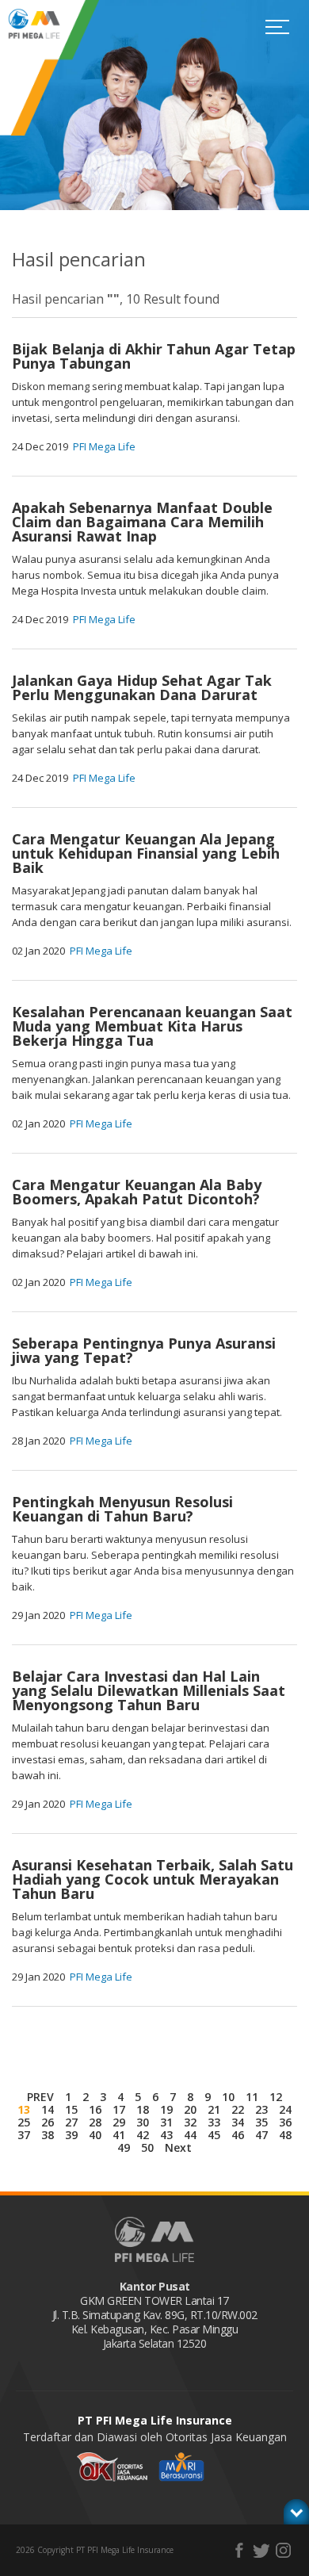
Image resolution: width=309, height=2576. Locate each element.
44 (190, 2135)
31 (166, 2122)
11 (252, 2097)
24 (285, 2109)
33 (214, 2122)
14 (48, 2109)
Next (178, 2147)
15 (71, 2109)
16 (95, 2109)
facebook (239, 2550)
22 (238, 2109)
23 (261, 2109)
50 (147, 2147)
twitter (261, 2550)
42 (143, 2135)
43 (166, 2135)
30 (143, 2122)
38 (48, 2135)
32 (190, 2122)
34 (238, 2122)
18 (143, 2109)
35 (261, 2122)
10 (228, 2097)
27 (71, 2122)
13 (24, 2109)
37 (24, 2135)
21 (214, 2109)
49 (124, 2147)
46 (238, 2135)
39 (71, 2135)
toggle (296, 2512)
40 (95, 2135)
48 (285, 2135)
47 (261, 2135)
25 (24, 2122)
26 (48, 2122)
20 (190, 2109)
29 (119, 2122)
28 (95, 2122)
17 (119, 2109)
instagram (283, 2550)
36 (285, 2122)
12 (276, 2097)
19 (166, 2109)
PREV (40, 2097)
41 (119, 2135)
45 (214, 2135)
